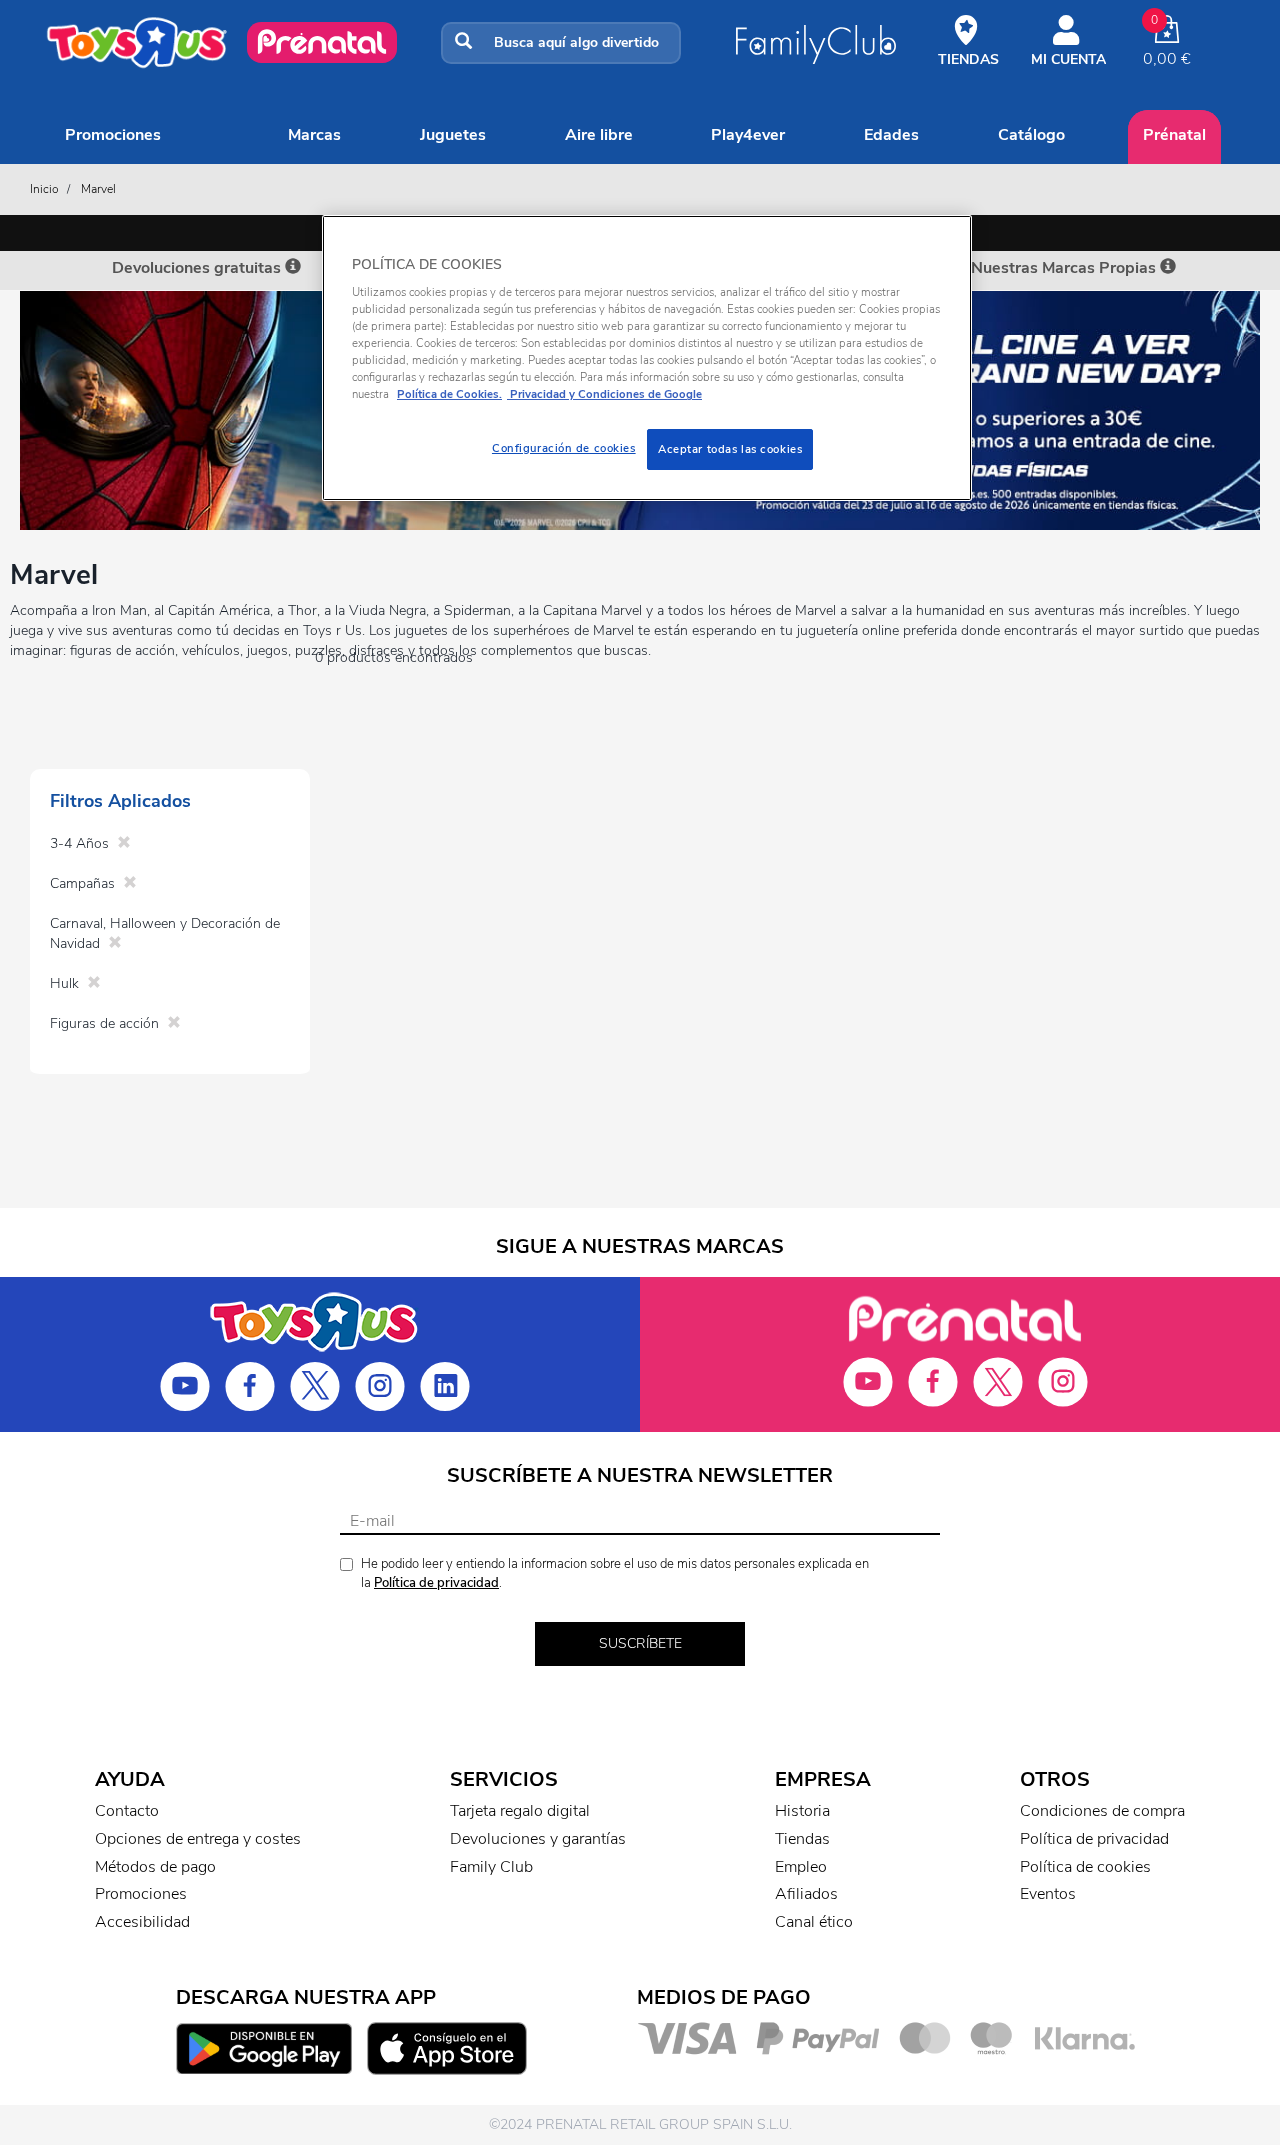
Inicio (44, 189)
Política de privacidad (436, 1583)
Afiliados (806, 1894)
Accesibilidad (142, 1922)
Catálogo (1031, 135)
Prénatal (1174, 135)
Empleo (801, 1867)
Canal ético (814, 1922)
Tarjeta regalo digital (520, 1811)
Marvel (98, 189)
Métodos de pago (155, 1867)
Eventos (1048, 1894)
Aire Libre (599, 135)
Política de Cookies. (449, 394)
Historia (802, 1811)
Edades (891, 135)
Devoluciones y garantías (538, 1839)
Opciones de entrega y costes (198, 1839)
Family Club (491, 1867)
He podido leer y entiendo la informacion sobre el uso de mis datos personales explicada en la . (615, 1573)
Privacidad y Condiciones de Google (604, 394)
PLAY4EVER (748, 135)
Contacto (127, 1811)
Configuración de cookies (564, 448)
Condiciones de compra (1102, 1811)
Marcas (314, 135)
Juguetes (453, 135)
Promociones (113, 135)
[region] (647, 358)
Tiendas (802, 1839)
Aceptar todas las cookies (730, 449)
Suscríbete (640, 1643)
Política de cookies (1085, 1867)
